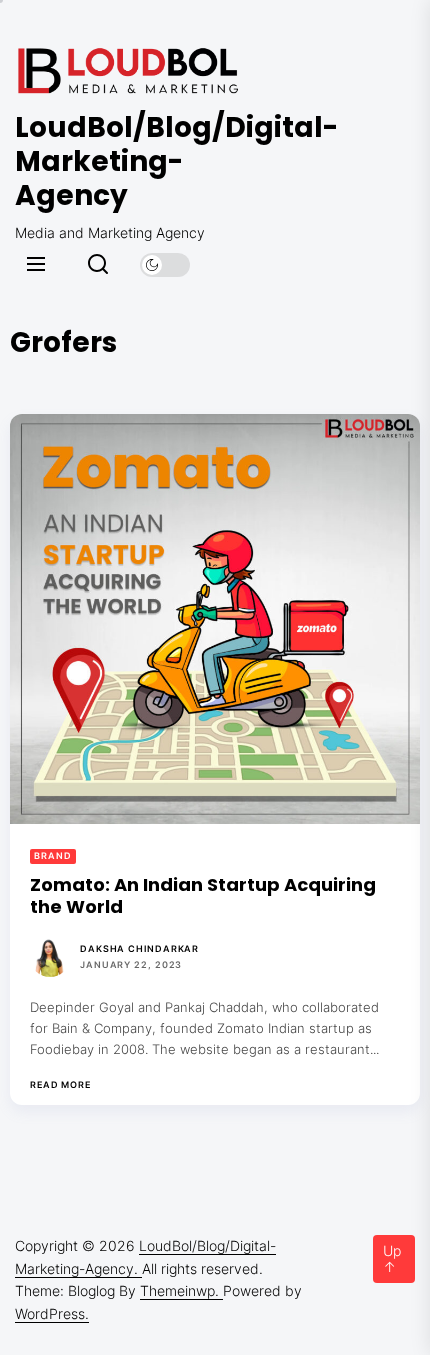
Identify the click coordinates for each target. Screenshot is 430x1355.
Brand (53, 855)
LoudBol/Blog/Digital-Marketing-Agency (135, 161)
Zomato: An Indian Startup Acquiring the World (203, 895)
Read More (60, 1085)
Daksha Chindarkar (139, 948)
